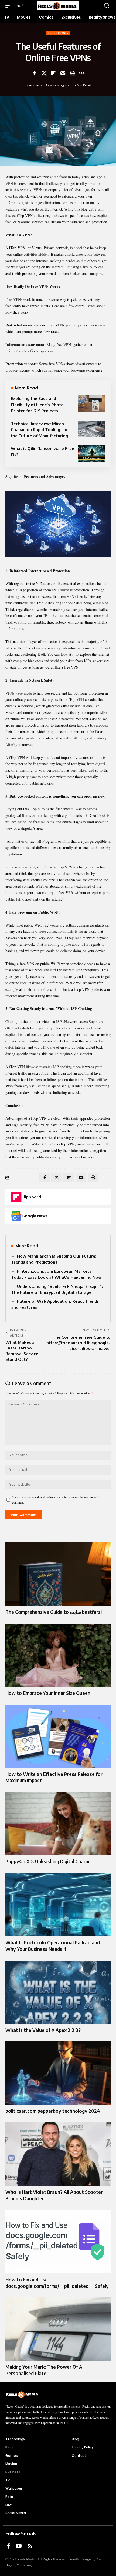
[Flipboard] (16, 1197)
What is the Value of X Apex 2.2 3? (43, 2030)
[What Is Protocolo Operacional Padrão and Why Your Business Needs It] (58, 1905)
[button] (10, 6)
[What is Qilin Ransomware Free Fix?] (92, 454)
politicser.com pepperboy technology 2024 (53, 2111)
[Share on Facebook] (35, 73)
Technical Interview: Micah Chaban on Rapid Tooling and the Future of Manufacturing (40, 430)
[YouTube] (19, 2546)
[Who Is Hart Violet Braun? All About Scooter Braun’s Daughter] (58, 2154)
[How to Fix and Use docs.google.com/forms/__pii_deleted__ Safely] (58, 2242)
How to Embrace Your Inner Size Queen (48, 1693)
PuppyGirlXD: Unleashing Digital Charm (47, 1861)
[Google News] (16, 1216)
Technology (58, 33)
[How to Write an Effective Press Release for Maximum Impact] (58, 1736)
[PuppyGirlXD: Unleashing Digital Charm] (58, 1824)
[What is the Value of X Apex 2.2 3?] (58, 1992)
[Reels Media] (58, 6)
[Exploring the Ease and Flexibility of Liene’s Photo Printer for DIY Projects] (92, 404)
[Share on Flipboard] (53, 73)
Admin (34, 85)
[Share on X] (44, 73)
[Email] (63, 73)
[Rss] (30, 2546)
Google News (35, 1216)
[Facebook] (8, 2546)
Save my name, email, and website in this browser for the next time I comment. (55, 1500)
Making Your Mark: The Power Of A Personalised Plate (44, 2370)
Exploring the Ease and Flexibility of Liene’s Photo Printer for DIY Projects (37, 404)
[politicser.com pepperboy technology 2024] (58, 2073)
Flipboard (31, 1197)
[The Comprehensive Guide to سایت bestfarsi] (58, 1574)
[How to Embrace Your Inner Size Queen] (58, 1655)
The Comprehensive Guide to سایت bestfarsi (54, 1612)
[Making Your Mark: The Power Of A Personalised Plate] (58, 2329)
